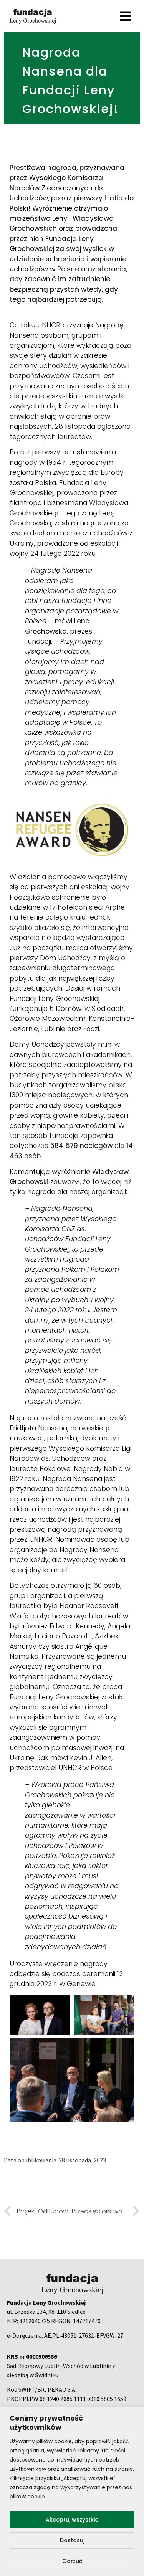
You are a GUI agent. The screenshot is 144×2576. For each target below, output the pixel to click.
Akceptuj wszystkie (72, 2520)
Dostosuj (72, 2540)
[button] (72, 16)
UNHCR (50, 325)
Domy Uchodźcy (37, 1044)
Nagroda (25, 1418)
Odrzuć (72, 2561)
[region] (72, 2491)
